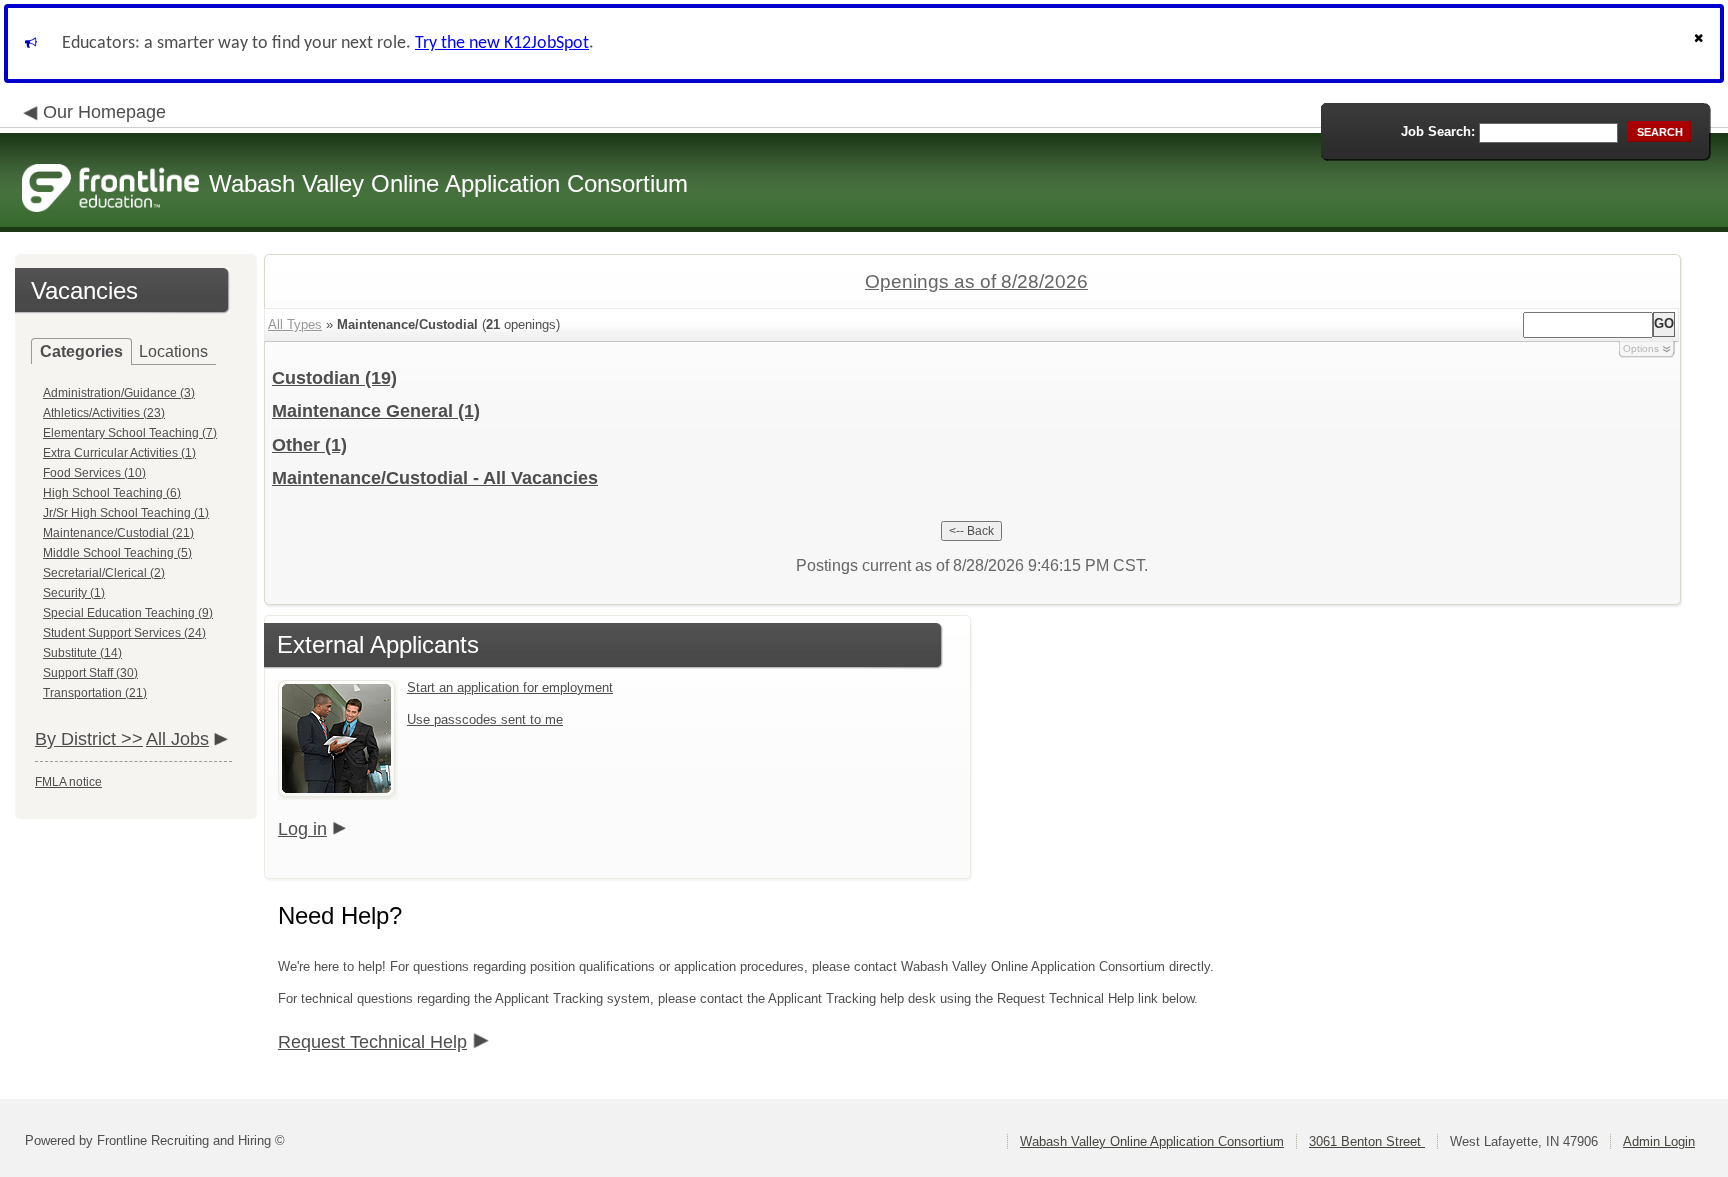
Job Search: (1438, 131)
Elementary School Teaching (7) (130, 433)
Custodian (334, 378)
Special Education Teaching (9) (128, 613)
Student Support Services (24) (124, 633)
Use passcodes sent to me (485, 719)
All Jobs (177, 739)
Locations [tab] (173, 351)
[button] (1701, 43)
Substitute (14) (82, 653)
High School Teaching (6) (112, 493)
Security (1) (74, 593)
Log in (302, 829)
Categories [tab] (81, 351)
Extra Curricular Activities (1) (119, 453)
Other (309, 445)
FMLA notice (68, 782)
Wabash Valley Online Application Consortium (1152, 1141)
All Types (295, 324)
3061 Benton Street (1367, 1141)
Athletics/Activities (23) (104, 413)
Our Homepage (104, 112)
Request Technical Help (372, 1042)
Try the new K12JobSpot (502, 43)
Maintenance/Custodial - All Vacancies (435, 478)
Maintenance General (376, 411)
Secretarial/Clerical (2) (104, 573)
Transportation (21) (95, 693)
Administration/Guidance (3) (119, 393)
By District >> (89, 739)
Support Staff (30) (90, 673)
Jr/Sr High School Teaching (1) (126, 513)
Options (1641, 348)
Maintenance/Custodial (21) (118, 533)
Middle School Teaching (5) (117, 553)
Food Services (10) (94, 473)
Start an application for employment (510, 687)
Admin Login (1659, 1141)
